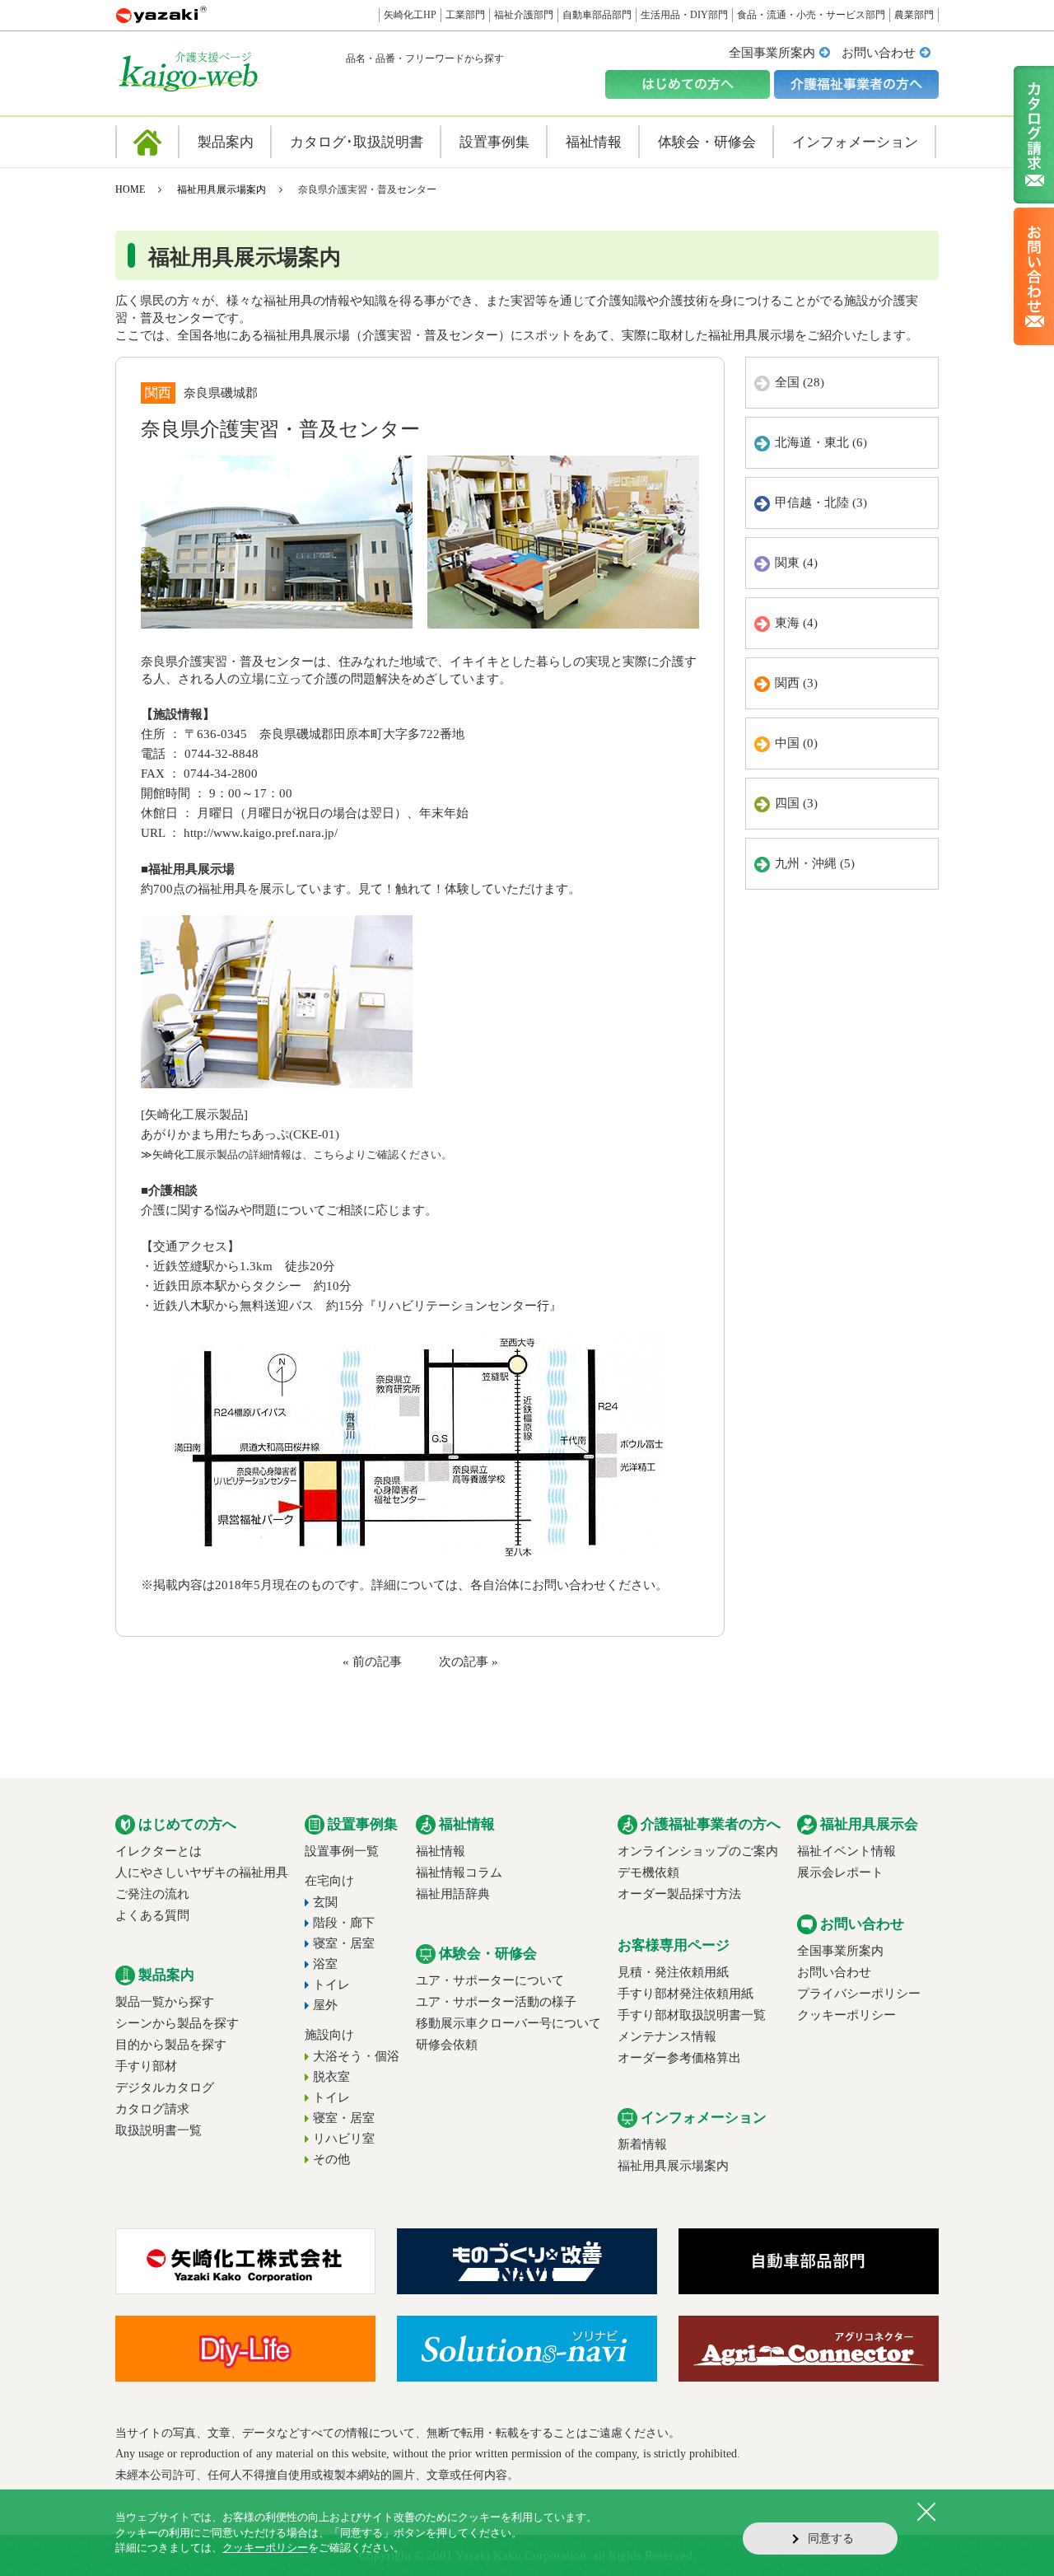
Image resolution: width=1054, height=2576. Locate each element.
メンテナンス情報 (667, 2036)
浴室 (325, 1964)
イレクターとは (159, 1851)
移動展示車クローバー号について (508, 2023)
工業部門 (465, 15)
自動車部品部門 (597, 15)
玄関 (325, 1902)
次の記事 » (469, 1662)
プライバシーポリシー (859, 1994)
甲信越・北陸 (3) (821, 503)
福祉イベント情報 (846, 1851)
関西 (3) (796, 683)
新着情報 (642, 2144)
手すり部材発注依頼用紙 (686, 1994)
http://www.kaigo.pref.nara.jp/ (261, 833)
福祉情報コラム (459, 1872)
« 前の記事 (372, 1662)
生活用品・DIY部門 (684, 15)
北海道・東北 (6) (821, 442)
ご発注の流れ (152, 1894)
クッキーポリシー (846, 2015)
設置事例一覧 (342, 1851)
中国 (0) (796, 743)
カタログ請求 (152, 2109)
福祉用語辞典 (453, 1894)
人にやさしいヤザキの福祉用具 (202, 1872)
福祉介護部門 (524, 15)
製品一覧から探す (165, 2002)
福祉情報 (441, 1851)
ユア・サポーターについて (490, 1980)
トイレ (331, 1985)
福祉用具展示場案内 (222, 189)
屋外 (325, 2005)
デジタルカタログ (165, 2087)
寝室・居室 (344, 1943)
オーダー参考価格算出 (679, 2058)
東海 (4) (796, 623)
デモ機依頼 (648, 1872)
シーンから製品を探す (177, 2023)
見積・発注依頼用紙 (673, 1972)
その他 (331, 2159)
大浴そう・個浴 (356, 2056)
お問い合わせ (879, 53)
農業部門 (914, 15)
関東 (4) (796, 563)
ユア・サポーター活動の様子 (496, 2002)
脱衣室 (331, 2077)
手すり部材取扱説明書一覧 (692, 2015)
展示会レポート (840, 1872)
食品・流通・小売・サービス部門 (811, 15)
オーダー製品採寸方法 (679, 1894)
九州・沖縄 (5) (815, 863)
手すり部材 (146, 2066)
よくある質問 (152, 1915)
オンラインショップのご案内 (698, 1851)
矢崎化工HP (410, 15)
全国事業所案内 (772, 53)
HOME (130, 189)
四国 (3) (796, 803)
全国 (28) (800, 382)
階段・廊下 (344, 1923)
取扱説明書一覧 (159, 2130)
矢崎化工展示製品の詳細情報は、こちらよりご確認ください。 (302, 1155)
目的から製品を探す (171, 2045)
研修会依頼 (447, 2045)
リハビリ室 (344, 2139)
